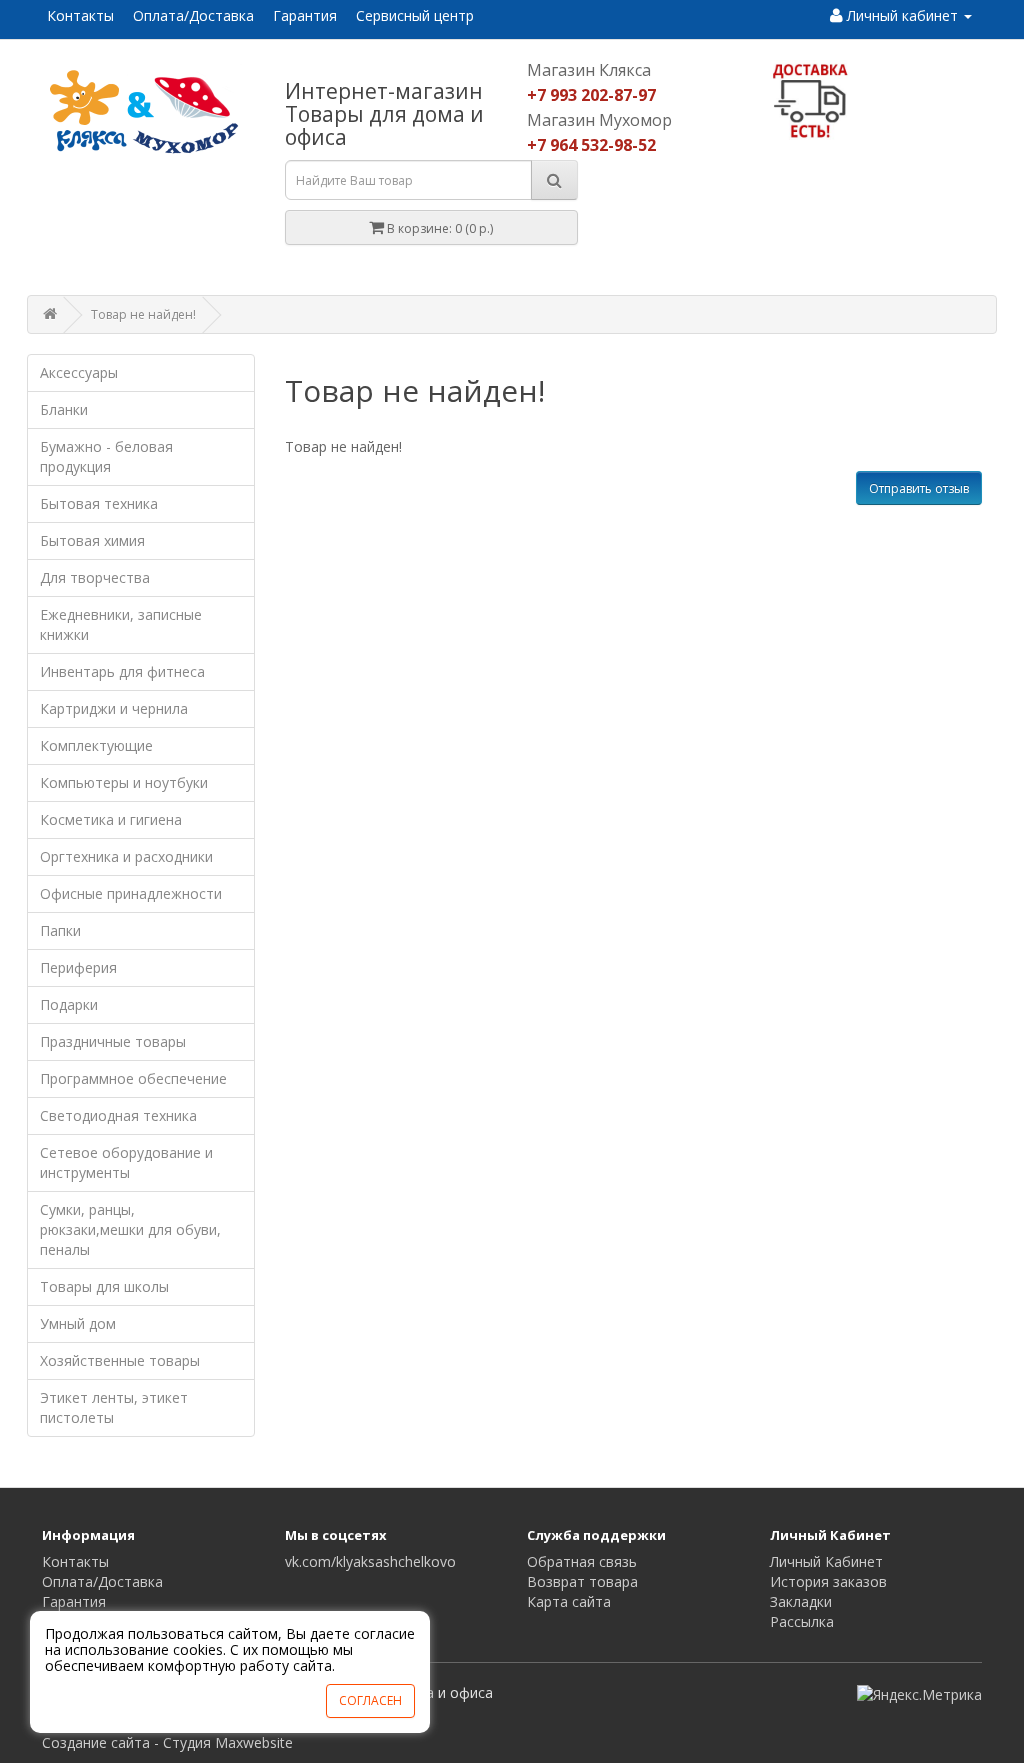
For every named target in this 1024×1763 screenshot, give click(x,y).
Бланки (64, 409)
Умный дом (78, 1323)
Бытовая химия (92, 540)
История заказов (828, 1581)
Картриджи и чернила (114, 708)
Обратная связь (582, 1561)
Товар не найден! (143, 314)
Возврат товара (582, 1581)
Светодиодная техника (118, 1115)
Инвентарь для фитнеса (122, 671)
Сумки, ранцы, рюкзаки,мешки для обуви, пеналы (130, 1229)
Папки (60, 930)
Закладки (801, 1601)
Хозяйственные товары (120, 1360)
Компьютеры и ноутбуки (124, 782)
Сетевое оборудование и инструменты (126, 1162)
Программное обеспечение (133, 1078)
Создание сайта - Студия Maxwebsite (167, 1742)
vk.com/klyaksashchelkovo (370, 1561)
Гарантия (305, 15)
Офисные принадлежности (131, 893)
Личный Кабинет (826, 1561)
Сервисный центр (415, 15)
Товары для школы (104, 1286)
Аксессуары (79, 372)
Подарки (69, 1004)
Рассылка (802, 1621)
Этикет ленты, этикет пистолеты (114, 1407)
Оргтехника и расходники (126, 856)
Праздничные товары (113, 1041)
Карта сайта (569, 1601)
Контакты (80, 15)
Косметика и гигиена (111, 819)
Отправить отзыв (919, 488)
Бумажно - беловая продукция (106, 456)
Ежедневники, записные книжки (121, 624)
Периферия (78, 967)
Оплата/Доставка (193, 15)
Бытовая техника (99, 503)
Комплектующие (96, 745)
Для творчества (95, 577)
